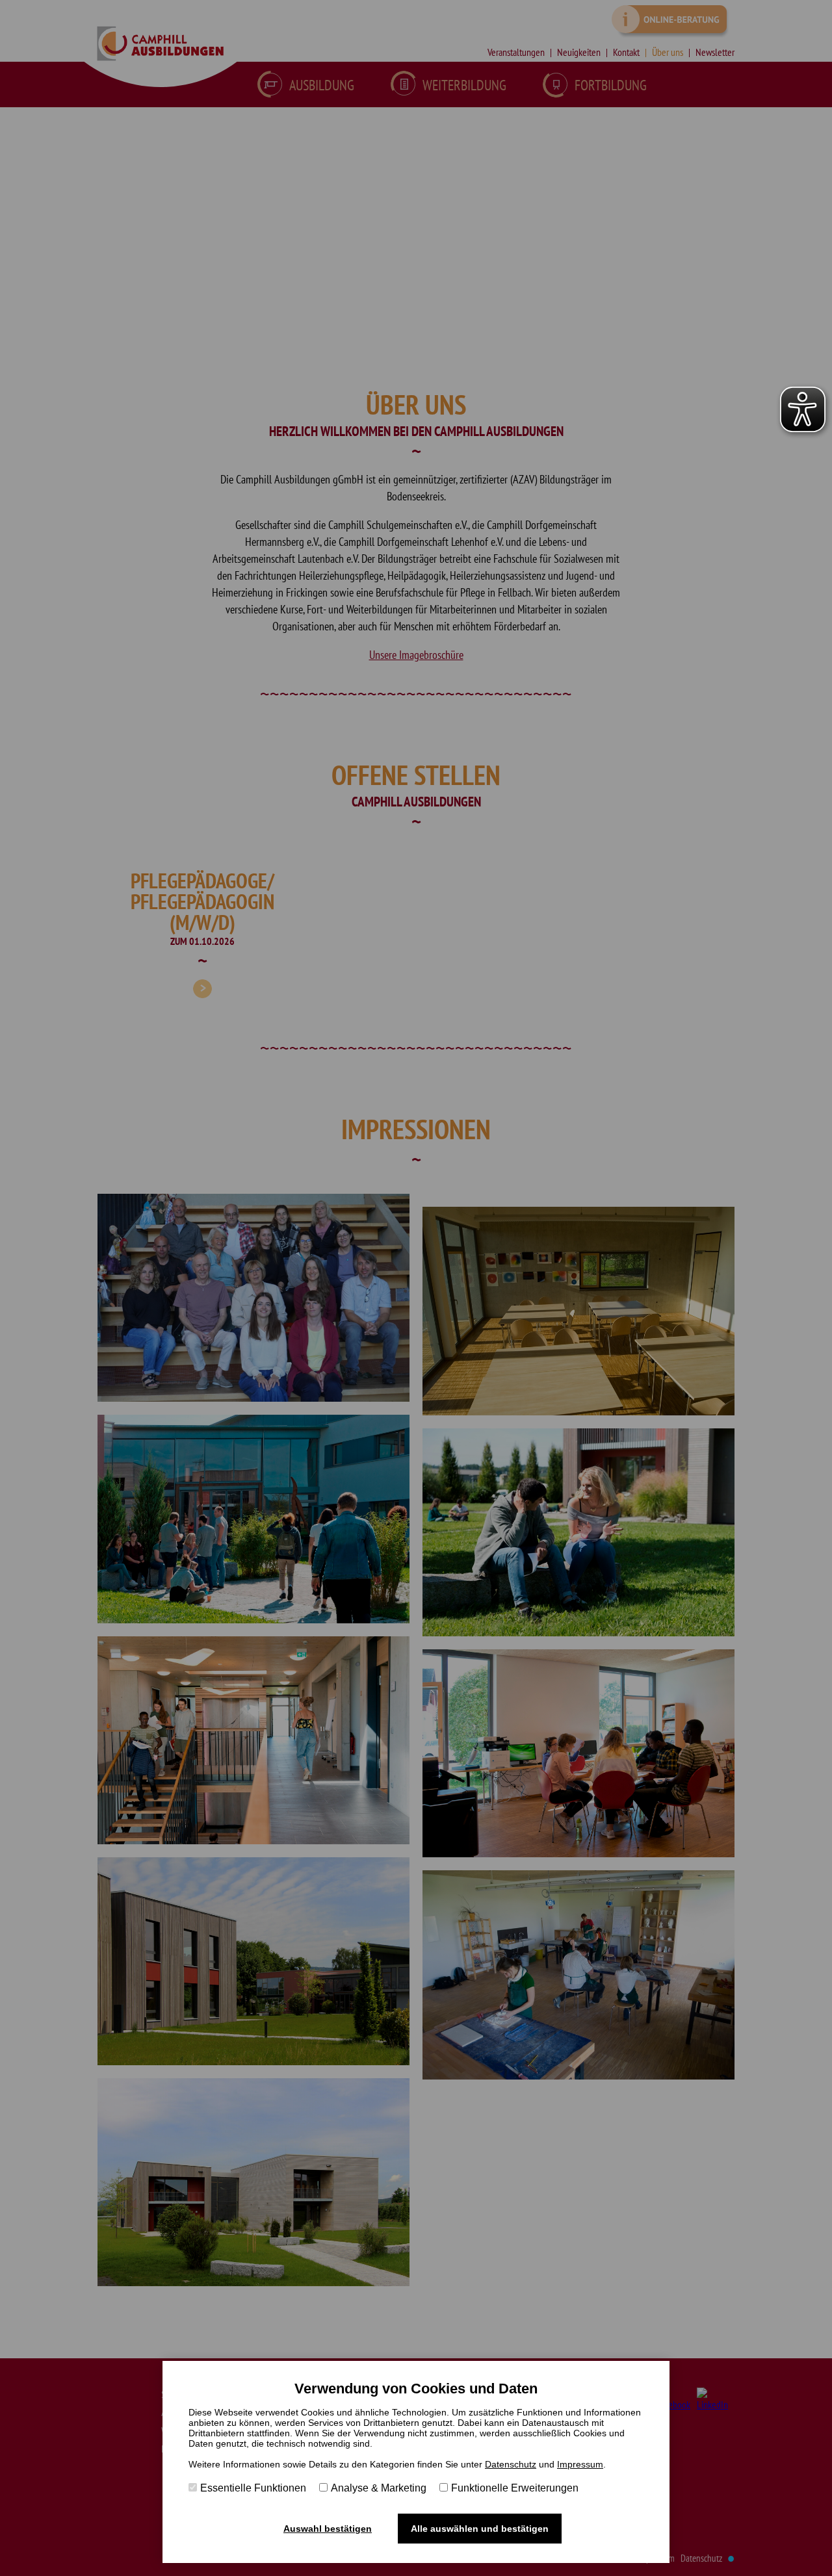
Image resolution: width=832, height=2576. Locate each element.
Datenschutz (511, 2464)
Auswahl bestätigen (328, 2529)
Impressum (580, 2464)
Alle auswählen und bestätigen (480, 2529)
